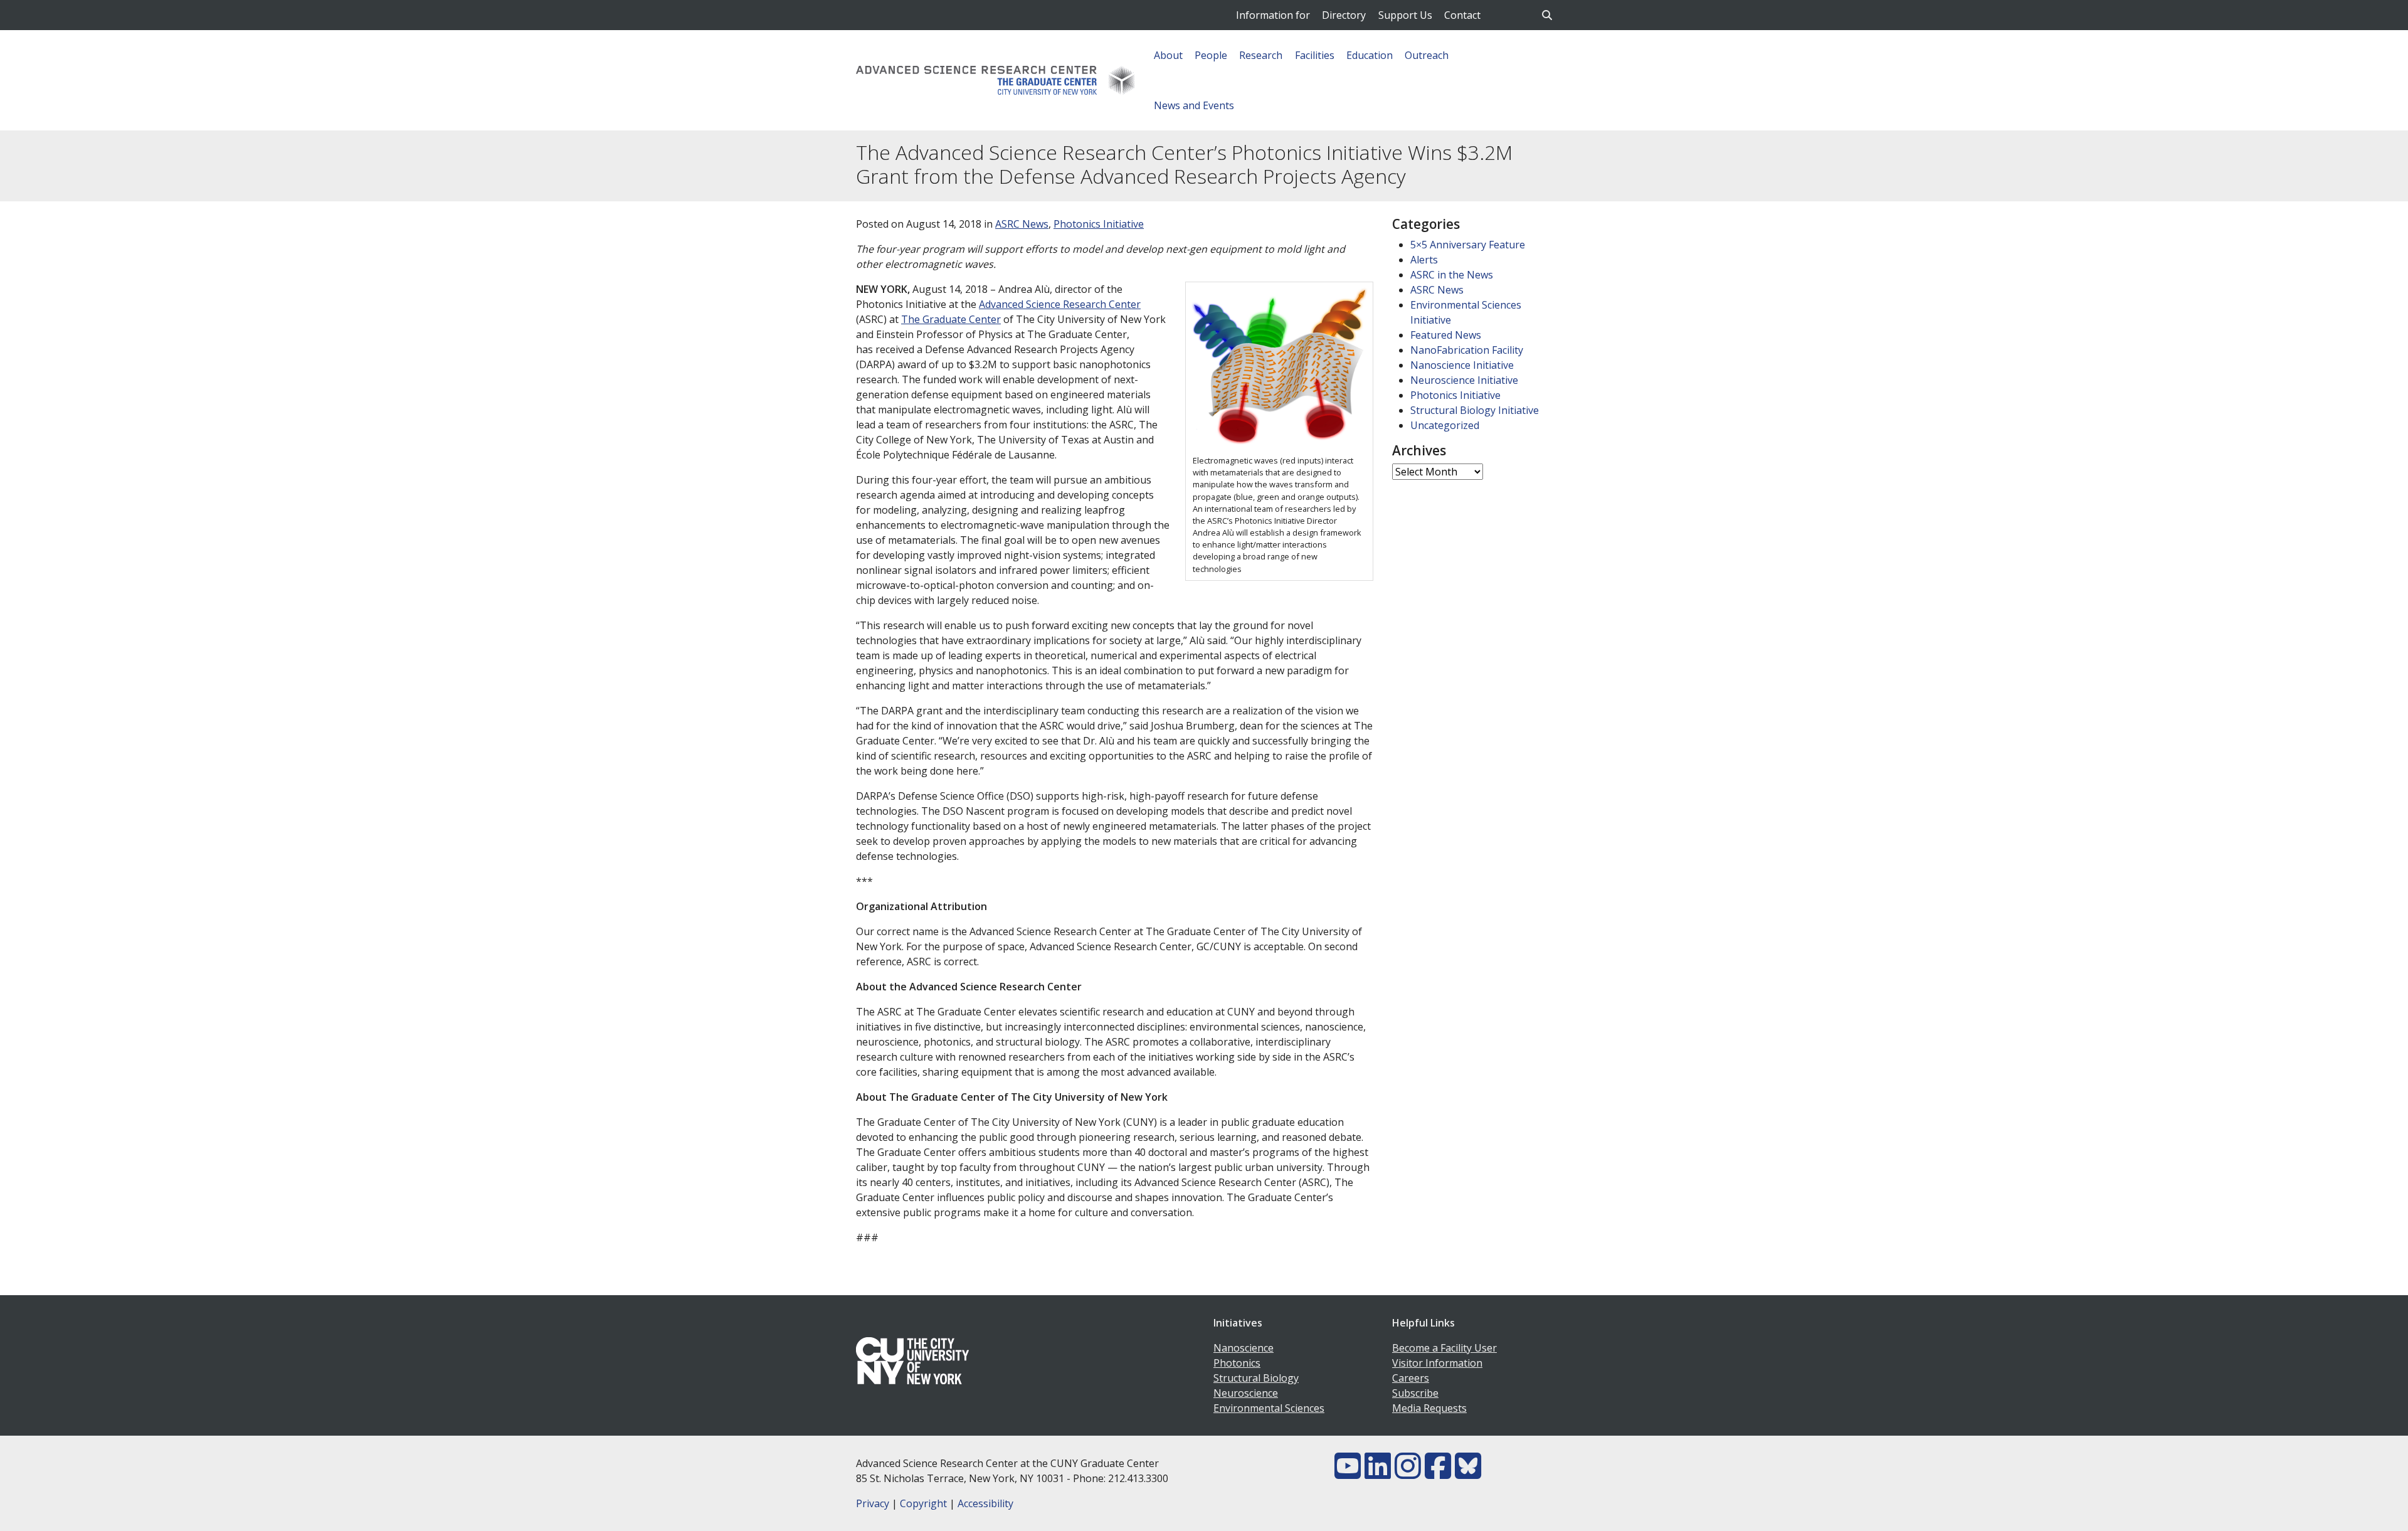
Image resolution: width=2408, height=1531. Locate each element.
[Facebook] (1438, 1473)
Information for (1273, 15)
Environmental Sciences (1269, 1408)
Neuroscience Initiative (1464, 380)
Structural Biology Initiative (1475, 410)
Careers (1411, 1378)
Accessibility (985, 1503)
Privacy (873, 1503)
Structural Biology (1256, 1378)
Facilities (1315, 55)
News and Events (1194, 105)
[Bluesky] (1468, 1473)
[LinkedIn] (1378, 1473)
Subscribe (1415, 1393)
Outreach (1427, 55)
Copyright (923, 1503)
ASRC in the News (1452, 275)
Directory (1344, 15)
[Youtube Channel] (1348, 1473)
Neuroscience (1246, 1393)
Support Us (1405, 15)
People (1211, 55)
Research (1261, 55)
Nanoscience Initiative (1462, 365)
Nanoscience (1244, 1348)
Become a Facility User (1444, 1348)
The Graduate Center (951, 319)
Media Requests (1429, 1408)
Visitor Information (1437, 1363)
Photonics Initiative (1099, 224)
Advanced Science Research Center (1060, 304)
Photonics (1237, 1363)
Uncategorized (1445, 425)
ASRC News (1022, 224)
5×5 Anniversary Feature (1468, 245)
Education (1370, 55)
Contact (1462, 15)
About (1168, 55)
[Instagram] (1408, 1473)
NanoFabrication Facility (1467, 350)
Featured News (1446, 335)
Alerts (1424, 260)
